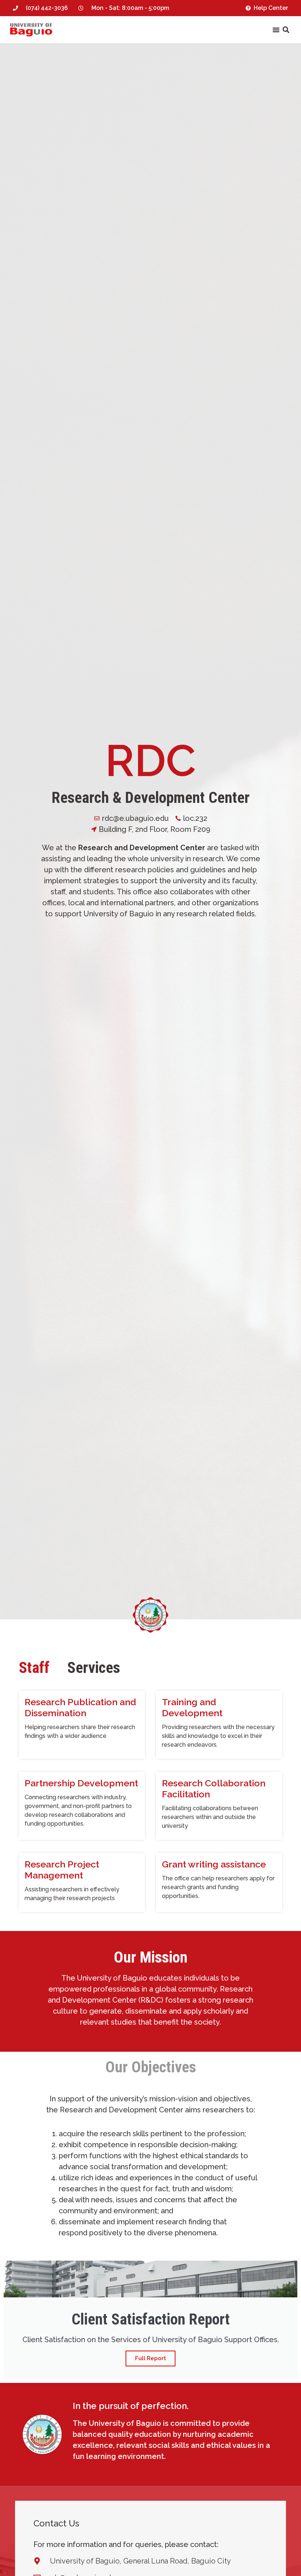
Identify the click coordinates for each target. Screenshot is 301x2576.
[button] (286, 30)
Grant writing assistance (214, 1864)
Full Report (150, 2358)
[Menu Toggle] (276, 30)
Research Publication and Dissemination (80, 1707)
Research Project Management (62, 1870)
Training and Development (192, 1707)
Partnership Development (81, 1783)
